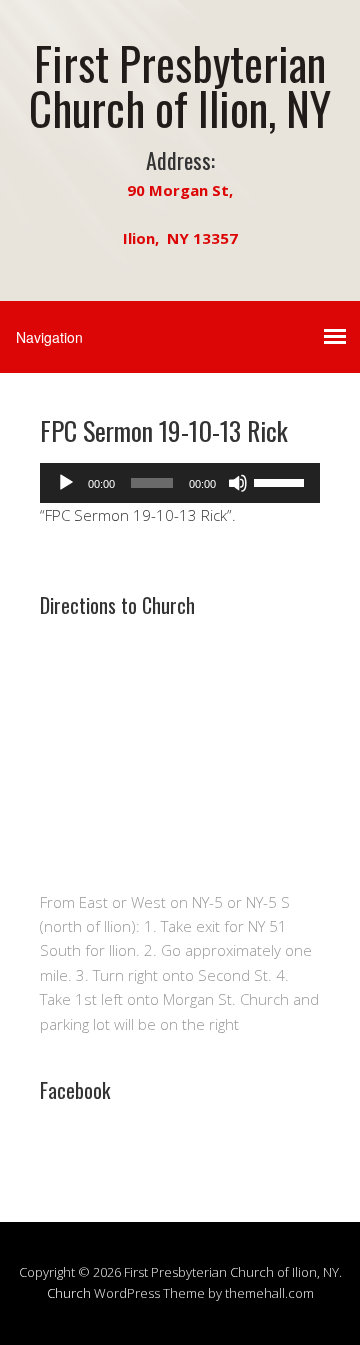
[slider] (282, 481)
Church (69, 1293)
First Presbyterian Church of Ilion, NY (180, 85)
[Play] (66, 483)
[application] (180, 483)
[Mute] (238, 483)
